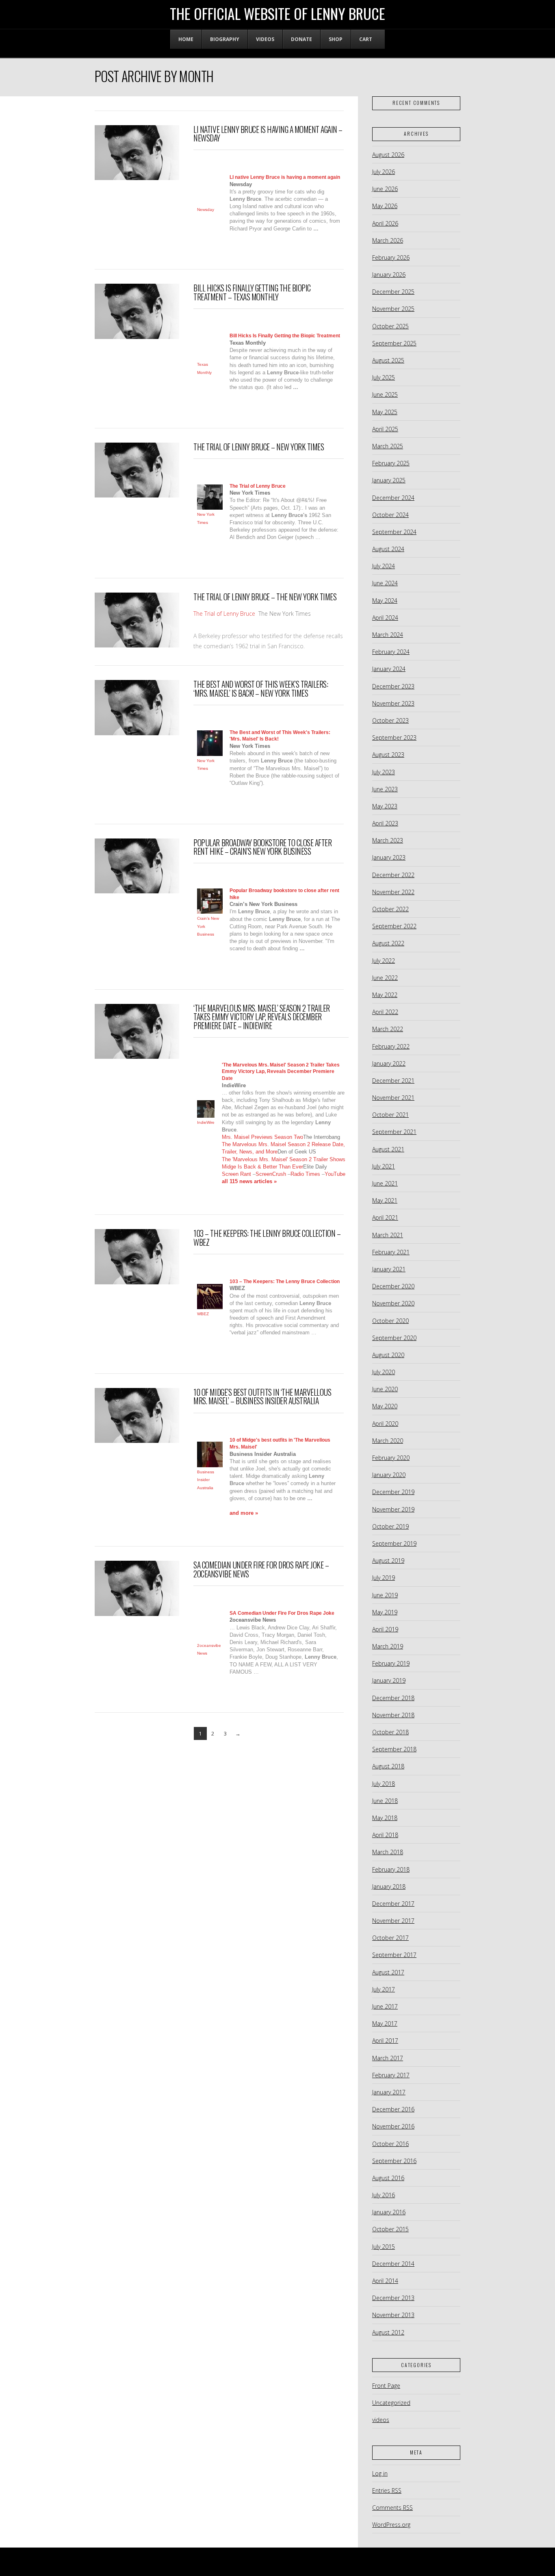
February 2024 (391, 652)
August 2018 (388, 1766)
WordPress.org (391, 2525)
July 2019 (384, 1578)
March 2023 (388, 840)
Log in (380, 2473)
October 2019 (390, 1526)
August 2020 (388, 1355)
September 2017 (394, 1955)
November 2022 (393, 892)
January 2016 (389, 2212)
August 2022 (388, 943)
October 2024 (390, 515)
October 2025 (390, 326)
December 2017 (393, 1904)
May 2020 (385, 1406)
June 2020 (385, 1389)
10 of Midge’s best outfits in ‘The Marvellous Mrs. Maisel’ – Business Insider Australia (262, 1397)
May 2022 (385, 995)
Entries (387, 2490)
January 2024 (389, 669)
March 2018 (388, 1852)
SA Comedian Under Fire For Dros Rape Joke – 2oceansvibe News (261, 1569)
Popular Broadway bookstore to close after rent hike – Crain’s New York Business (262, 847)
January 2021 (389, 1269)
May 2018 (385, 1818)
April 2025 (385, 429)
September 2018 (394, 1749)
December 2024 (393, 498)
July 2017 (384, 1989)
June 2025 (385, 394)
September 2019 (394, 1543)
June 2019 (385, 1595)
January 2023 (389, 857)
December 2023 (393, 686)
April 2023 (385, 823)
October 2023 (390, 720)
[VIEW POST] (137, 153)
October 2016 (390, 2144)
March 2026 (388, 240)
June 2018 (385, 1801)
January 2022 (389, 1063)
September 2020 (394, 1338)
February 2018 (391, 1869)
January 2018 (389, 1886)
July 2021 (384, 1166)
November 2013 (393, 2315)
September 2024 (394, 532)
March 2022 (388, 1029)
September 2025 (394, 343)
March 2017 (388, 2058)
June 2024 (385, 583)
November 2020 (393, 1303)
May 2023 (385, 806)
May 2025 (385, 412)
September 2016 (394, 2161)
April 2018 (385, 1835)
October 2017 (390, 1938)
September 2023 (394, 737)
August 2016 (388, 2178)
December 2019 (393, 1492)
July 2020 (384, 1372)
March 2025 (388, 446)
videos (381, 2420)
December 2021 (393, 1081)
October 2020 (390, 1321)
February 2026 (391, 257)
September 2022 (394, 926)
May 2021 (385, 1200)
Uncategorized (391, 2403)
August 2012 (388, 2332)
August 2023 (388, 755)
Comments (392, 2508)
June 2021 (385, 1183)
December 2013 (393, 2298)
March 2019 (388, 1646)
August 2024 (388, 549)
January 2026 (389, 275)
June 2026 (385, 189)
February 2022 (391, 1046)
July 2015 (384, 2247)
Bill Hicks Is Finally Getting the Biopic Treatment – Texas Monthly (252, 292)
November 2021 (393, 1098)
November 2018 (393, 1715)
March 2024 (388, 635)
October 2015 (390, 2229)
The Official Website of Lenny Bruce (277, 13)
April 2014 (385, 2281)
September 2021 (394, 1132)
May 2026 (385, 206)
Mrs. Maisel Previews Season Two (262, 1137)
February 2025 (391, 463)
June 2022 (385, 978)
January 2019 (389, 1680)
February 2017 (391, 2075)
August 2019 (388, 1561)
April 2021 (385, 1217)
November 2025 (393, 309)
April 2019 (385, 1629)
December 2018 (393, 1698)
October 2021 (390, 1115)
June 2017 (385, 2006)
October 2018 (390, 1732)
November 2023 (393, 703)
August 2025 (388, 360)
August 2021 (388, 1149)
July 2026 (384, 172)
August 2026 (388, 155)
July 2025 (384, 377)
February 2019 (391, 1663)
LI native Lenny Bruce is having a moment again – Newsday (268, 134)
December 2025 (393, 292)
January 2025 (389, 480)
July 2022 (384, 961)
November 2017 (393, 1921)
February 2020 (391, 1458)
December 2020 (393, 1286)
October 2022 (390, 909)
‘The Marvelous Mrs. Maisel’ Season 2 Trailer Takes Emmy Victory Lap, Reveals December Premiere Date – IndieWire (261, 1017)
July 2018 (384, 1784)
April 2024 (385, 618)
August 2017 (388, 1972)
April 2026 (385, 223)
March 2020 (388, 1441)
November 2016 (393, 2126)
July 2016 (384, 2195)
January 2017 (389, 2092)
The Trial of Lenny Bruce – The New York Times (265, 597)
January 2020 (389, 1475)
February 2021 (391, 1252)
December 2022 (393, 875)
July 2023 (384, 772)
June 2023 (385, 789)
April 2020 (385, 1424)
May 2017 (385, 2023)
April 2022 (385, 1012)
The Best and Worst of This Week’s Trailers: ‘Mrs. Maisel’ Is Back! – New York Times (261, 689)
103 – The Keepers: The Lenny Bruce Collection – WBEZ (267, 1238)
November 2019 (393, 1509)
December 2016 (393, 2109)
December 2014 (393, 2264)
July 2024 (384, 566)
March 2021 (388, 1235)
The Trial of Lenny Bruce (224, 614)
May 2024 (385, 601)
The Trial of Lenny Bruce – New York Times (259, 447)
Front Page (386, 2386)
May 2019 (385, 1612)
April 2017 (385, 2041)
